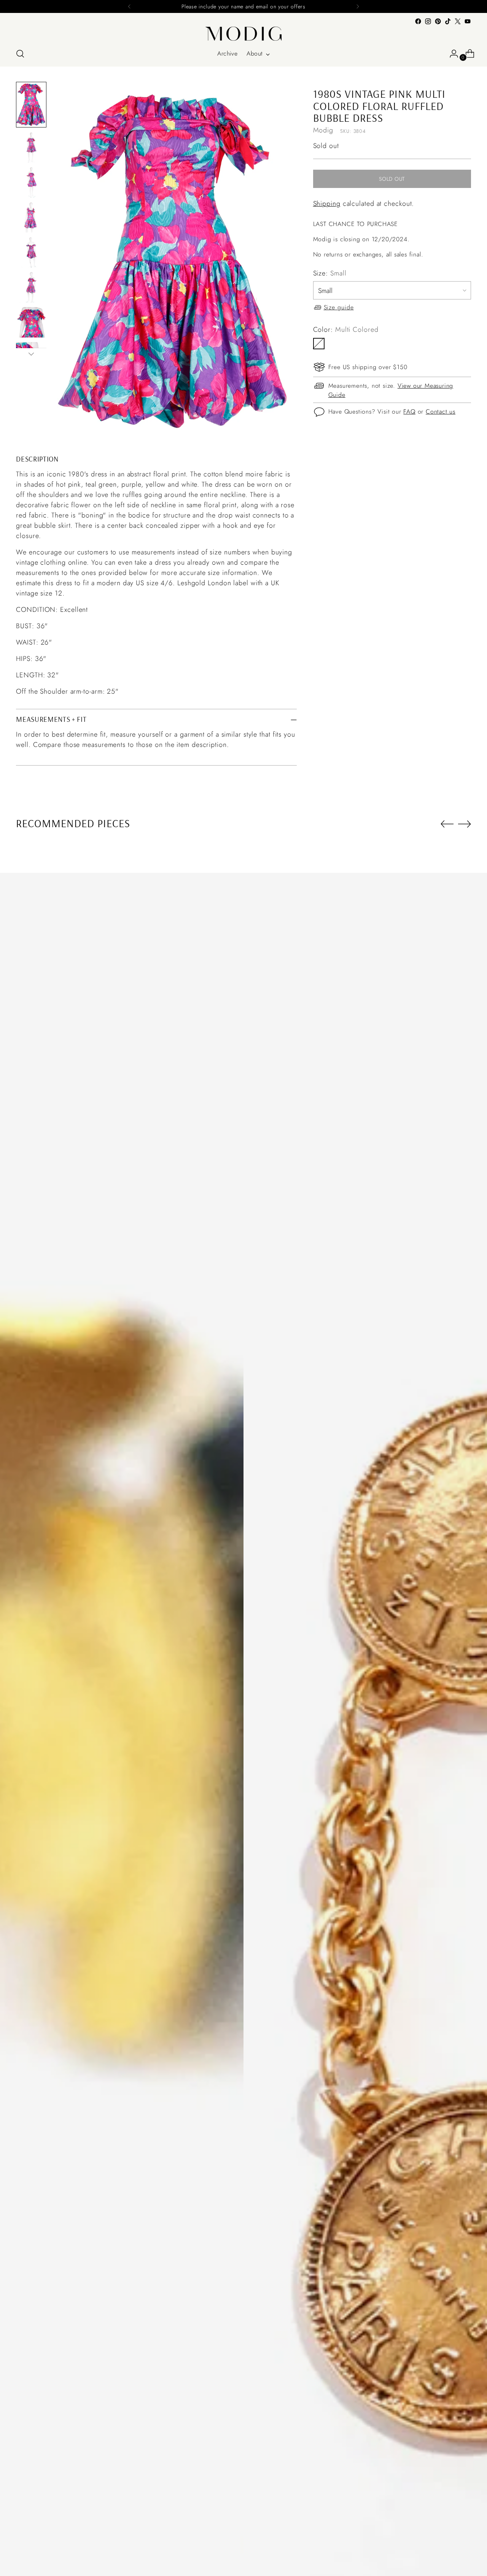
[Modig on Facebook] (418, 21)
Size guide (339, 307)
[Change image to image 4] (31, 217)
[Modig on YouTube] (468, 21)
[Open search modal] (20, 54)
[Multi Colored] (319, 343)
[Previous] (129, 6)
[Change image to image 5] (31, 252)
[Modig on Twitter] (458, 21)
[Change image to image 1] (31, 105)
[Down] (31, 354)
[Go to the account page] (451, 54)
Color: (346, 329)
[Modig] (243, 34)
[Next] (358, 6)
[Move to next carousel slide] (465, 824)
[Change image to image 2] (31, 147)
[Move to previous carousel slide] (447, 824)
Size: (330, 273)
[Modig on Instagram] (428, 21)
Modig (323, 130)
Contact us (441, 412)
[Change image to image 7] (31, 322)
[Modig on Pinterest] (438, 21)
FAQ (409, 412)
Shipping (327, 204)
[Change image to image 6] (31, 287)
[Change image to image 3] (31, 182)
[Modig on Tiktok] (448, 21)
